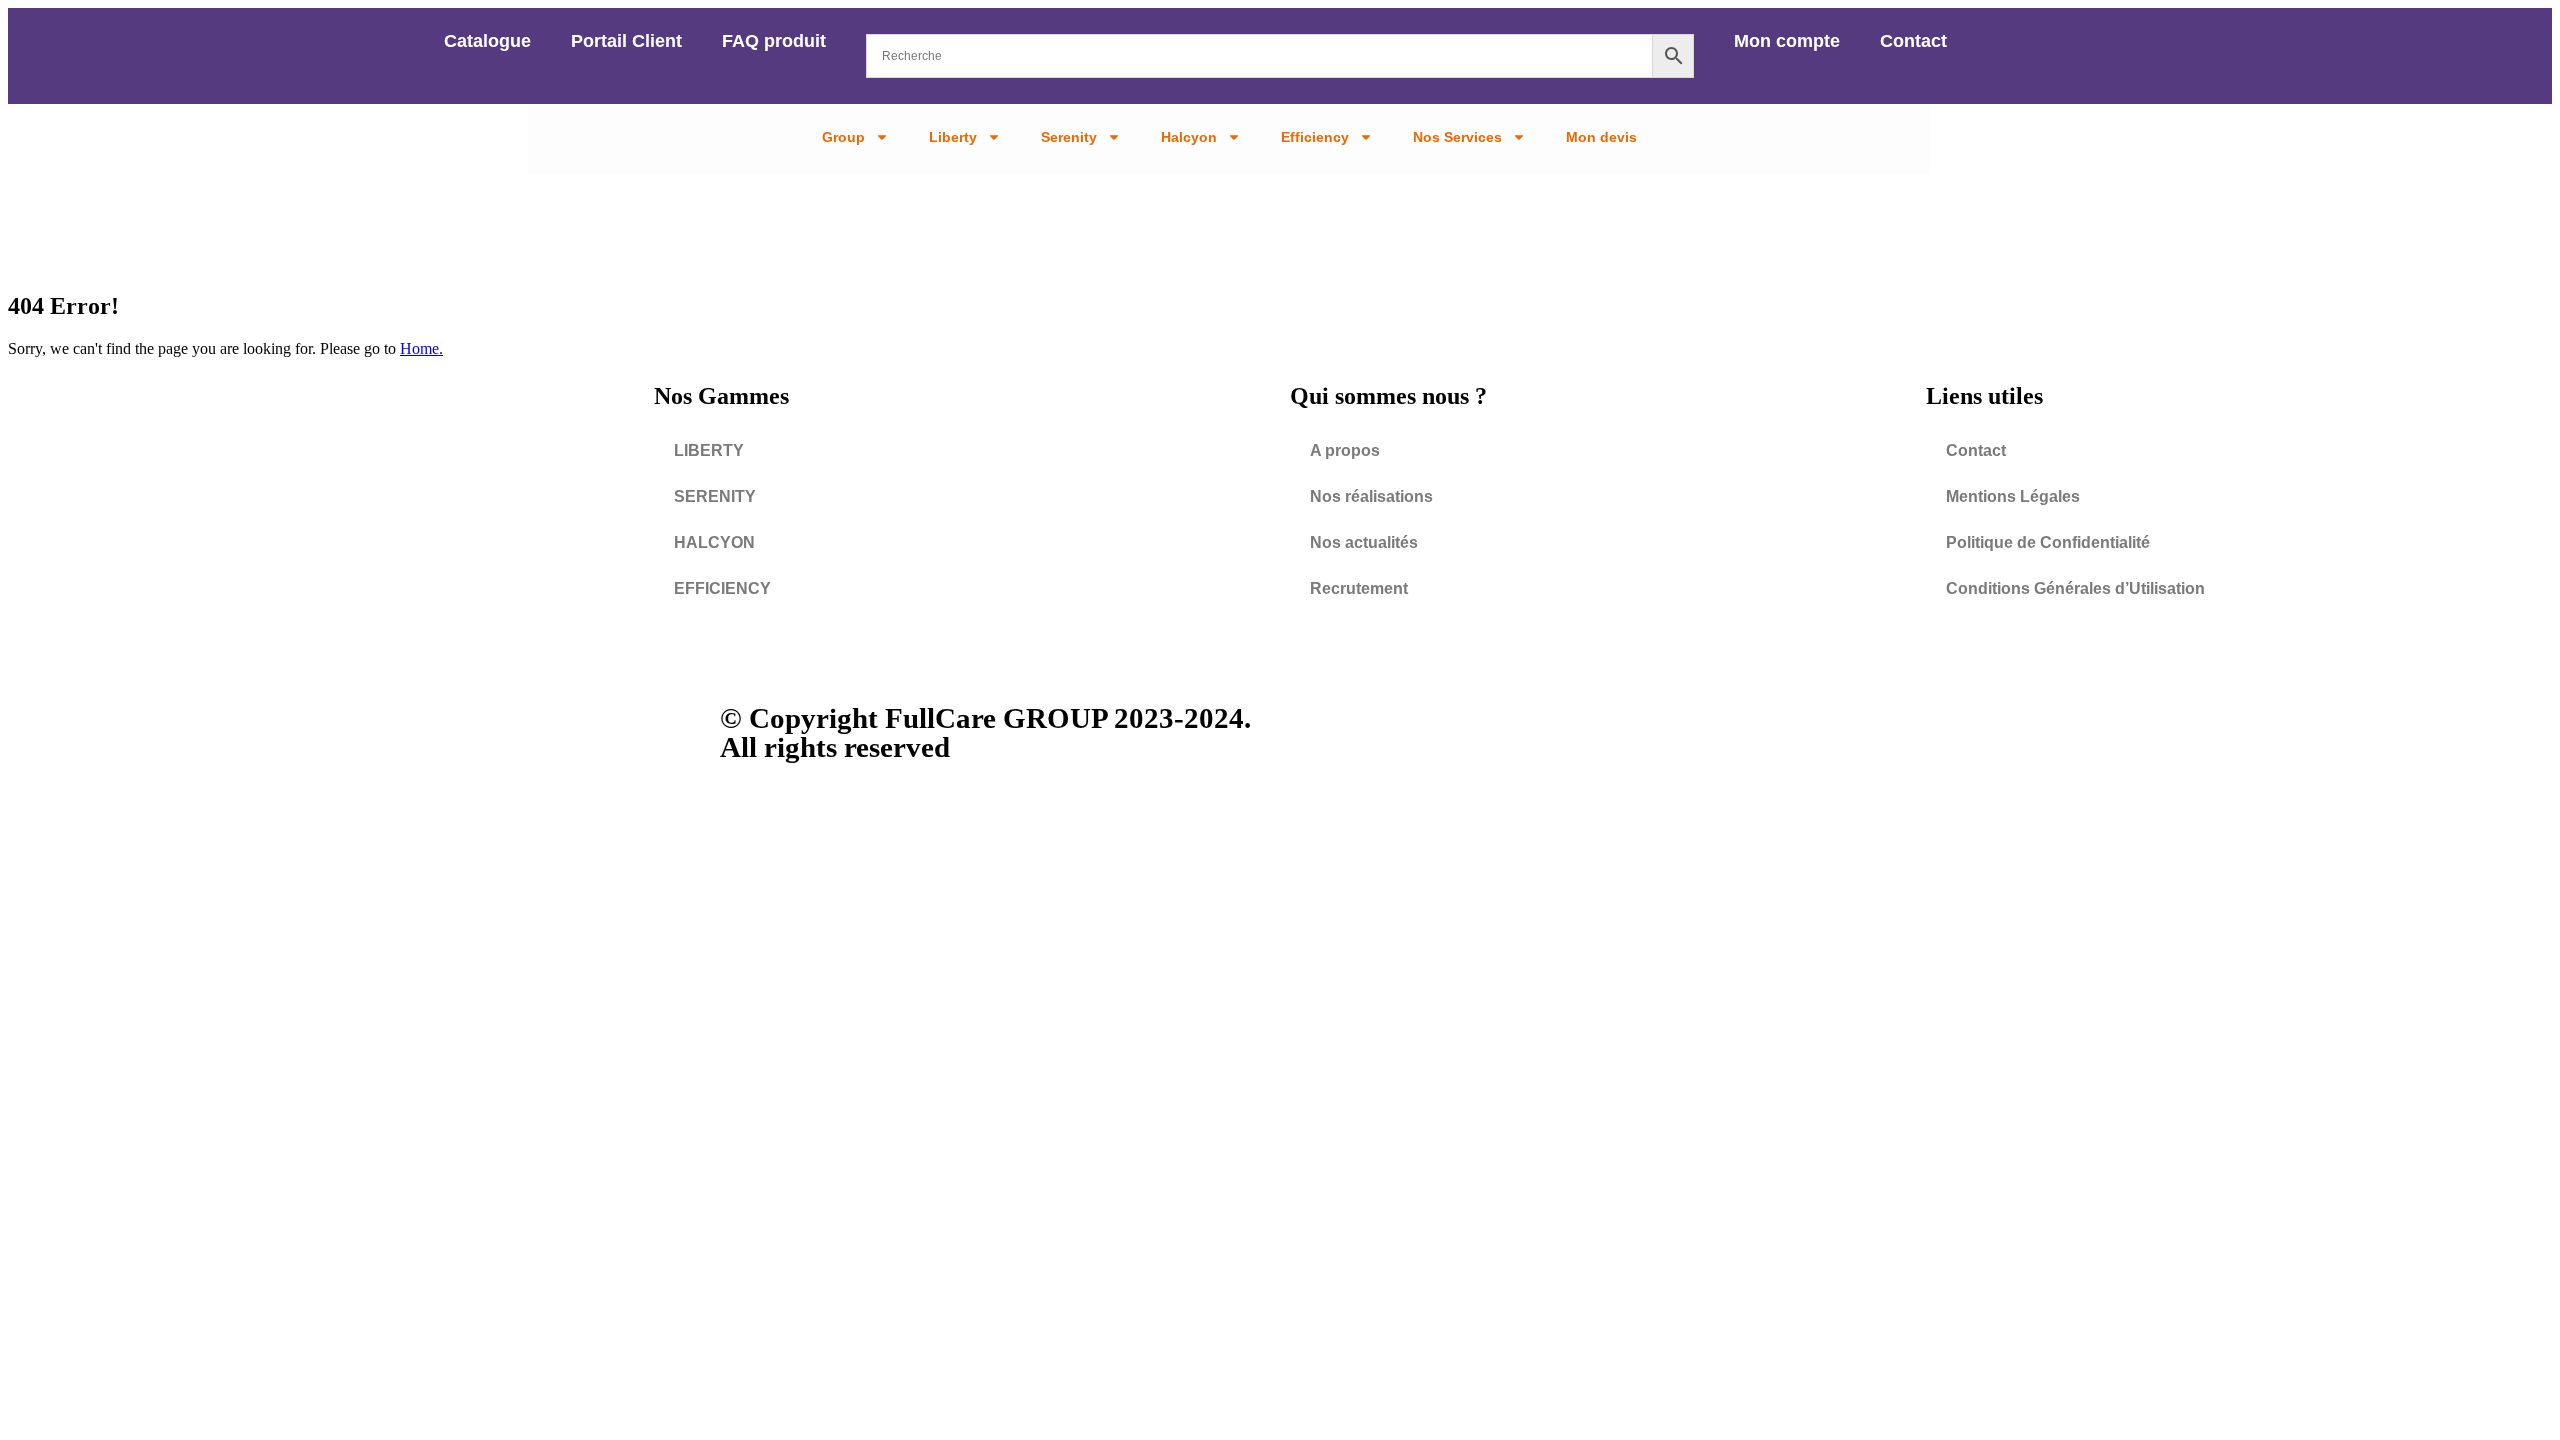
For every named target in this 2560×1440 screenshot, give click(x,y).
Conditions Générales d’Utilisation (2075, 588)
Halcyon (1189, 137)
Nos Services (1457, 137)
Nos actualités (1364, 542)
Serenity (1069, 137)
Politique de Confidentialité (2048, 542)
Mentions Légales (2013, 496)
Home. (421, 348)
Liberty (953, 137)
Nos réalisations (1371, 496)
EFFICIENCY (722, 588)
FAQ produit (774, 41)
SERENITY (715, 496)
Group (843, 137)
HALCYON (714, 542)
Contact (1913, 41)
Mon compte (1787, 41)
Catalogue (487, 41)
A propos (1345, 450)
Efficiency (1315, 137)
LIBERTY (709, 450)
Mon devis (1601, 137)
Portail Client (626, 41)
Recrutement (1359, 588)
